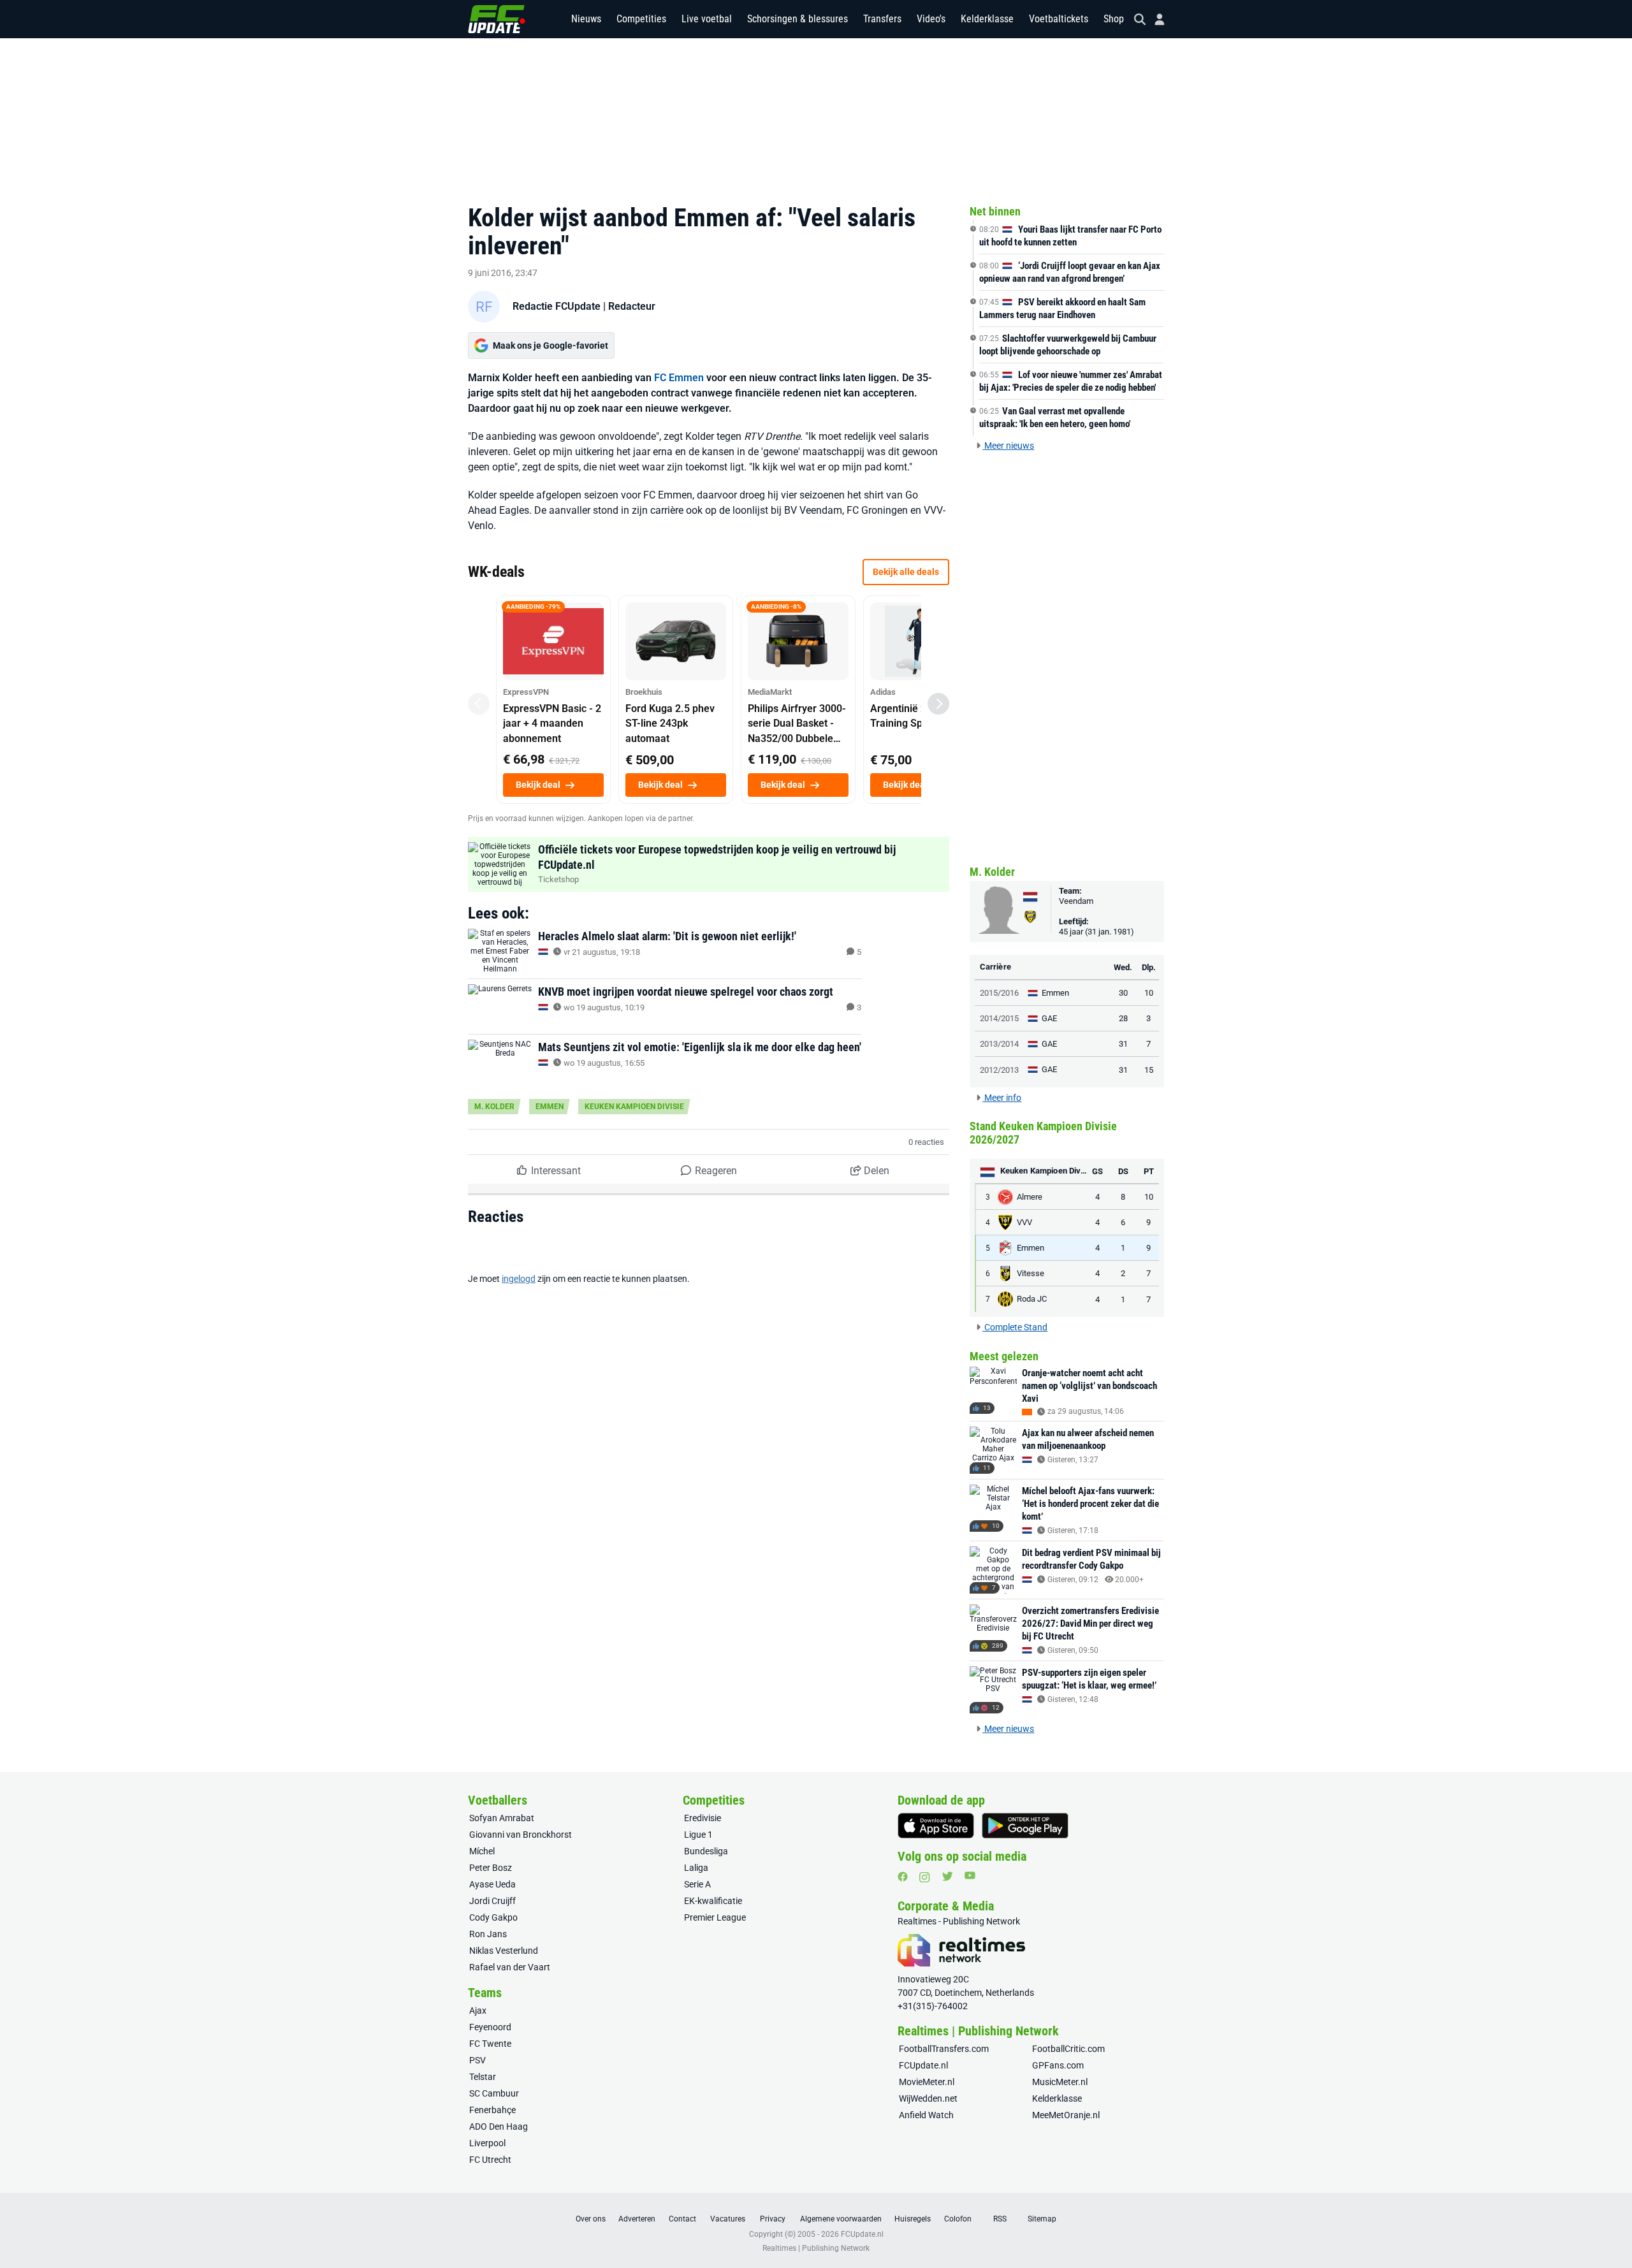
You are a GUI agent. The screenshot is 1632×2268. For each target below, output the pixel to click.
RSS (1000, 2219)
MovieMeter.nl (927, 2082)
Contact (682, 2219)
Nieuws (586, 19)
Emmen (550, 1107)
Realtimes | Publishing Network (816, 2248)
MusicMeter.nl (1060, 2082)
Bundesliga (706, 1851)
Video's (931, 19)
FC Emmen (679, 378)
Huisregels (913, 2219)
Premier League (715, 1917)
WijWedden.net (928, 2098)
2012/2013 (999, 1070)
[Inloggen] (1155, 19)
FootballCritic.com (1068, 2049)
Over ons (591, 2219)
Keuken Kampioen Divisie (634, 1107)
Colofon (958, 2219)
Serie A (697, 1884)
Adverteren (637, 2219)
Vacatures (728, 2219)
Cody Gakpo (493, 1917)
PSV (477, 2060)
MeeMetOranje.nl (1066, 2115)
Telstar (483, 2077)
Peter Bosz (491, 1868)
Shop (1114, 19)
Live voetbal (707, 19)
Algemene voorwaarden (841, 2219)
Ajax (478, 2010)
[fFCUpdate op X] (947, 1876)
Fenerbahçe (492, 2110)
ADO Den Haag (499, 2126)
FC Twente (490, 2044)
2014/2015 (999, 1018)
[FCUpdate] (497, 19)
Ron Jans (488, 1934)
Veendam (1076, 901)
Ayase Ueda (492, 1884)
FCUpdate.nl (923, 2065)
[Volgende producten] (938, 704)
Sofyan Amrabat (502, 1818)
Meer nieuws (1008, 446)
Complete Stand (1015, 1327)
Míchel (482, 1851)
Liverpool (487, 2143)
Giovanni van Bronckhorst (521, 1835)
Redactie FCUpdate (557, 306)
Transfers (882, 19)
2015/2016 (999, 993)
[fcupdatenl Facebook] (903, 1877)
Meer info (1002, 1098)
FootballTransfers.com (944, 2049)
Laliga (696, 1868)
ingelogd (519, 1279)
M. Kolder (494, 1107)
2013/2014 (999, 1044)
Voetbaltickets (1059, 19)
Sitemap (1042, 2219)
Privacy (773, 2219)
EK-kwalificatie (713, 1901)
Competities (641, 19)
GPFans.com (1058, 2065)
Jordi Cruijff (492, 1901)
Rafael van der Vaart (510, 1967)
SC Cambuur (494, 2093)
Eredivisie (703, 1818)
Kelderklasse (987, 19)
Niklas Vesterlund (504, 1951)
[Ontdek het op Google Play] (1025, 1826)
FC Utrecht (490, 2160)
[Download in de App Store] (936, 1826)
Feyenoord (490, 2027)
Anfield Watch (926, 2115)
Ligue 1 (698, 1835)
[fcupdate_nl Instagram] (925, 1877)
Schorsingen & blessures (798, 19)
